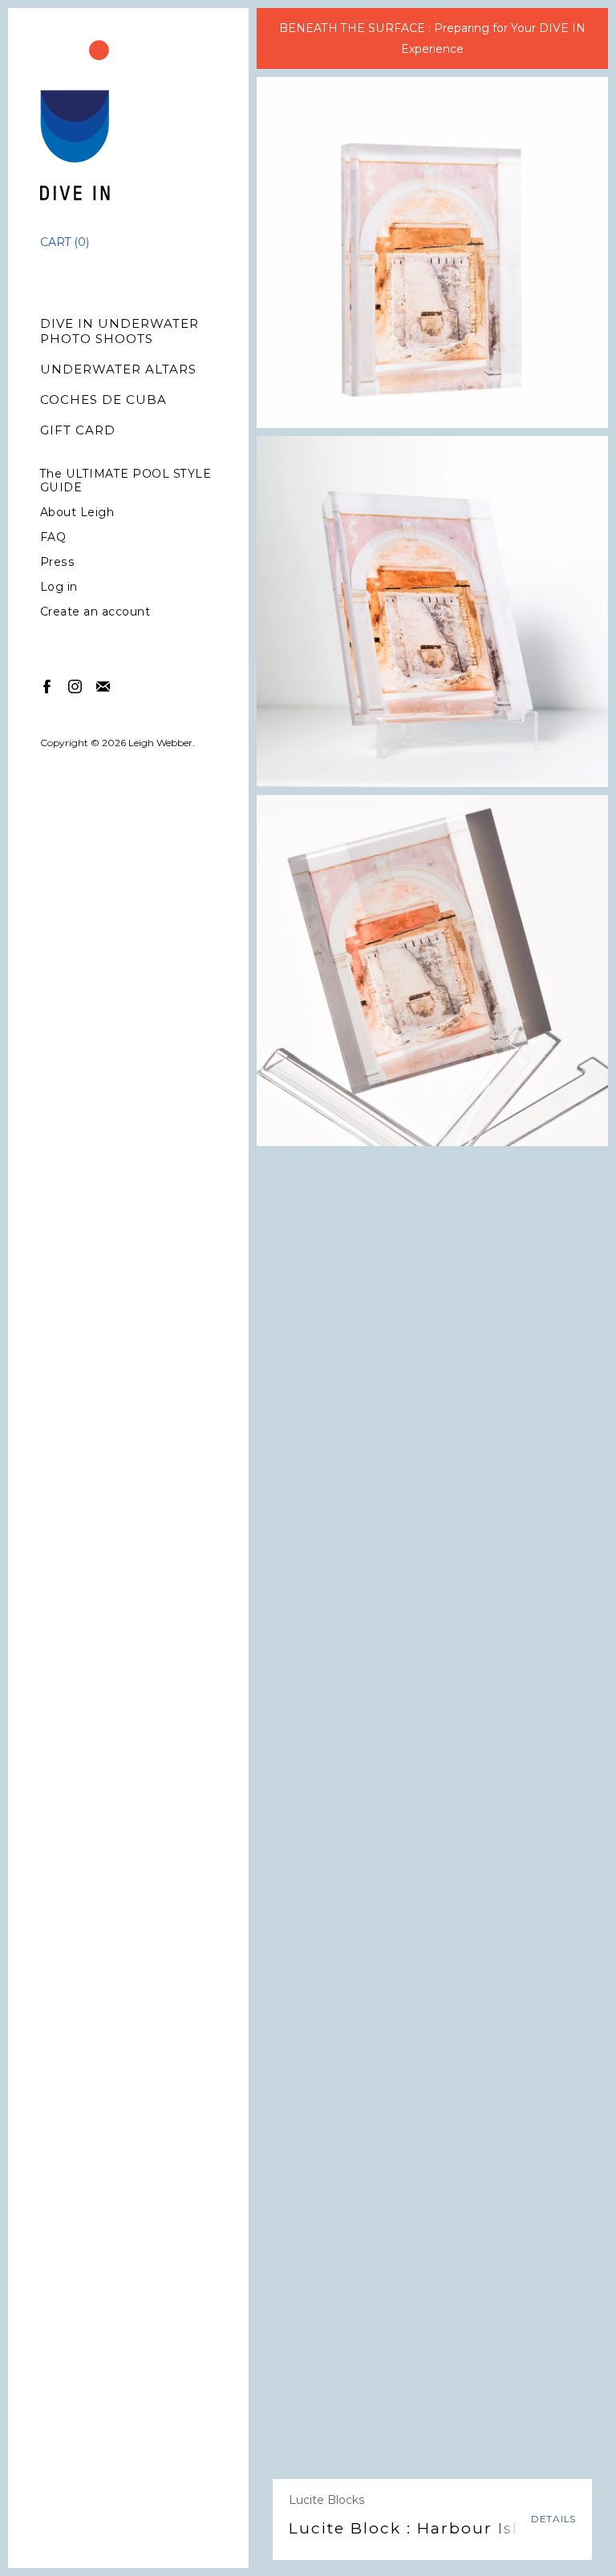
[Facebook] (46, 686)
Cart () (65, 242)
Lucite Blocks (327, 2500)
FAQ (53, 537)
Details (553, 2519)
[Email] (102, 686)
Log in (59, 587)
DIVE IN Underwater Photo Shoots (120, 331)
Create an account (95, 612)
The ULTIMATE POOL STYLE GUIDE (126, 481)
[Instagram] (74, 686)
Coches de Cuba (103, 400)
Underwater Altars (118, 369)
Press (58, 562)
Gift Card (78, 430)
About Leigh (77, 513)
